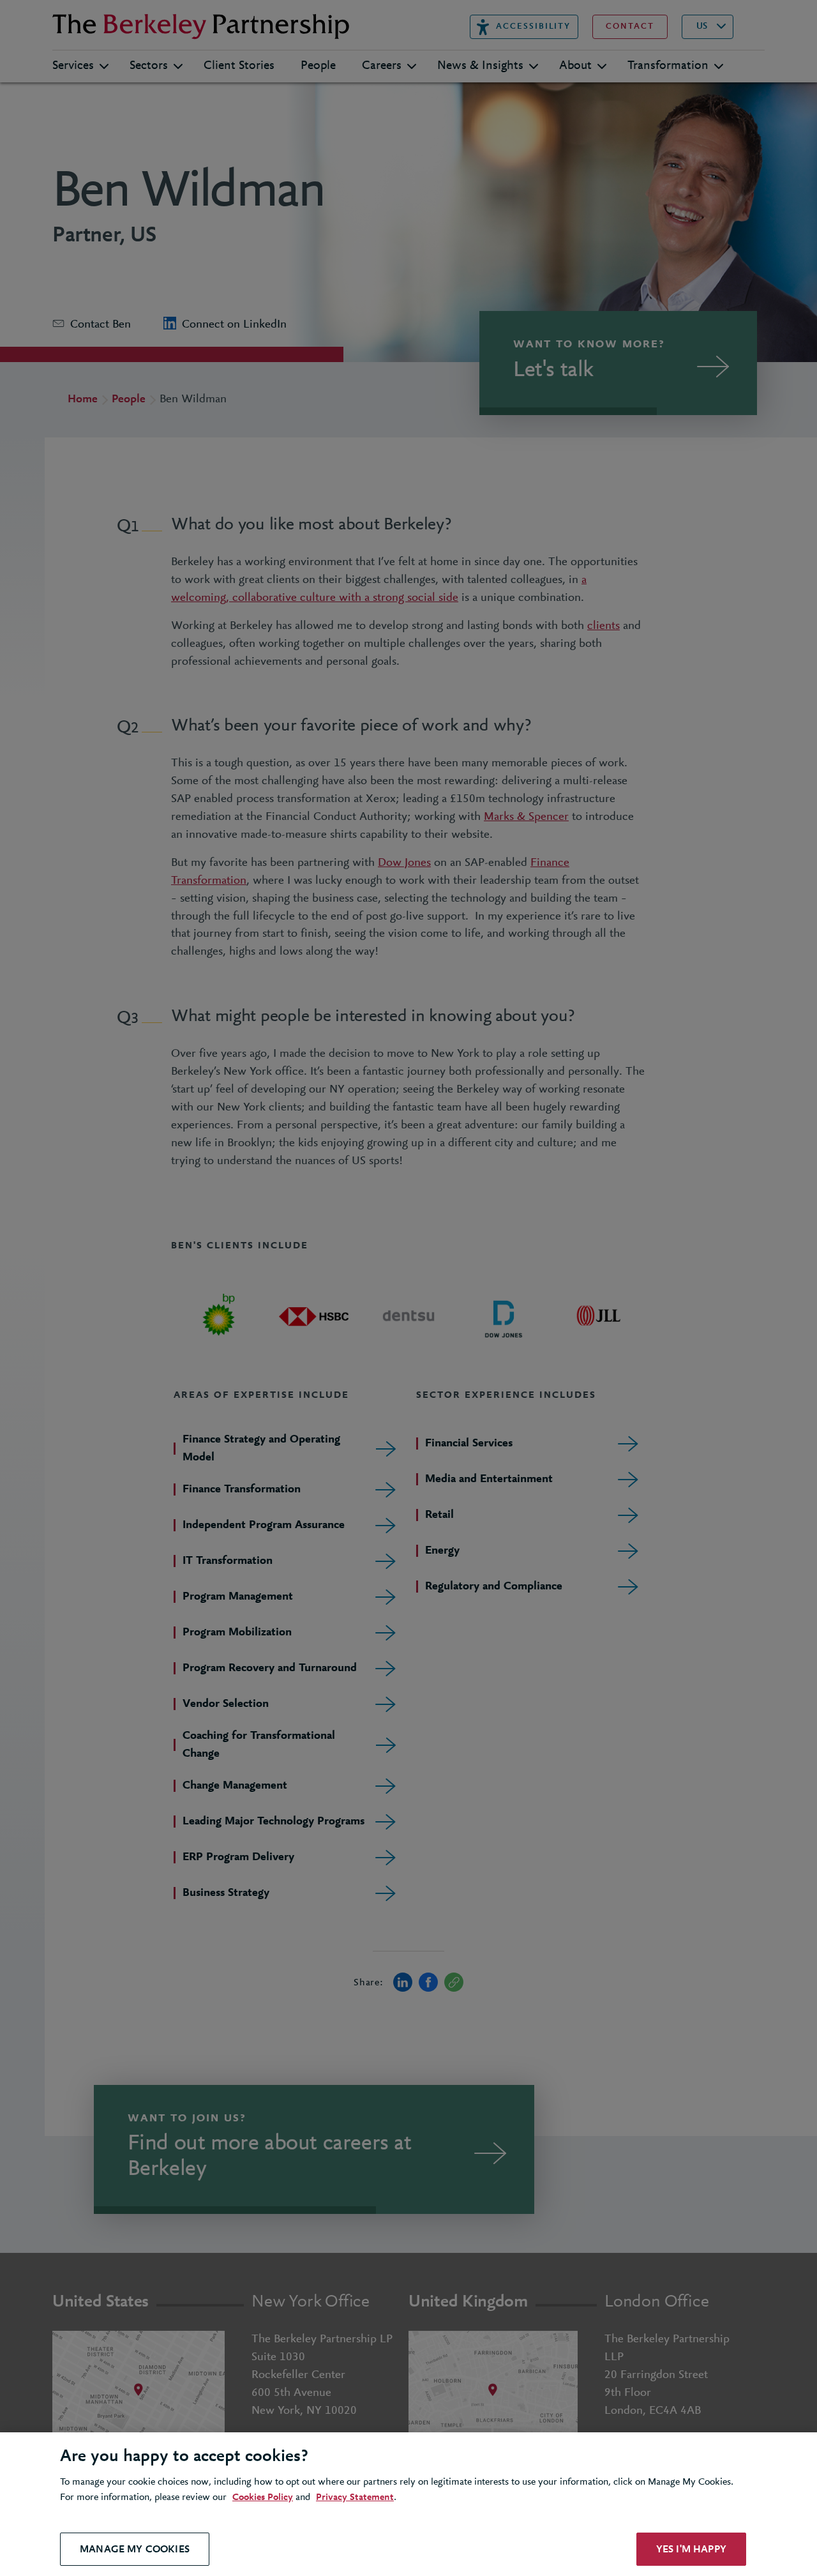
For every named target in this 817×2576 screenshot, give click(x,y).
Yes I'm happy (691, 2549)
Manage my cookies (135, 2549)
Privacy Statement (355, 2497)
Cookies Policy (263, 2497)
